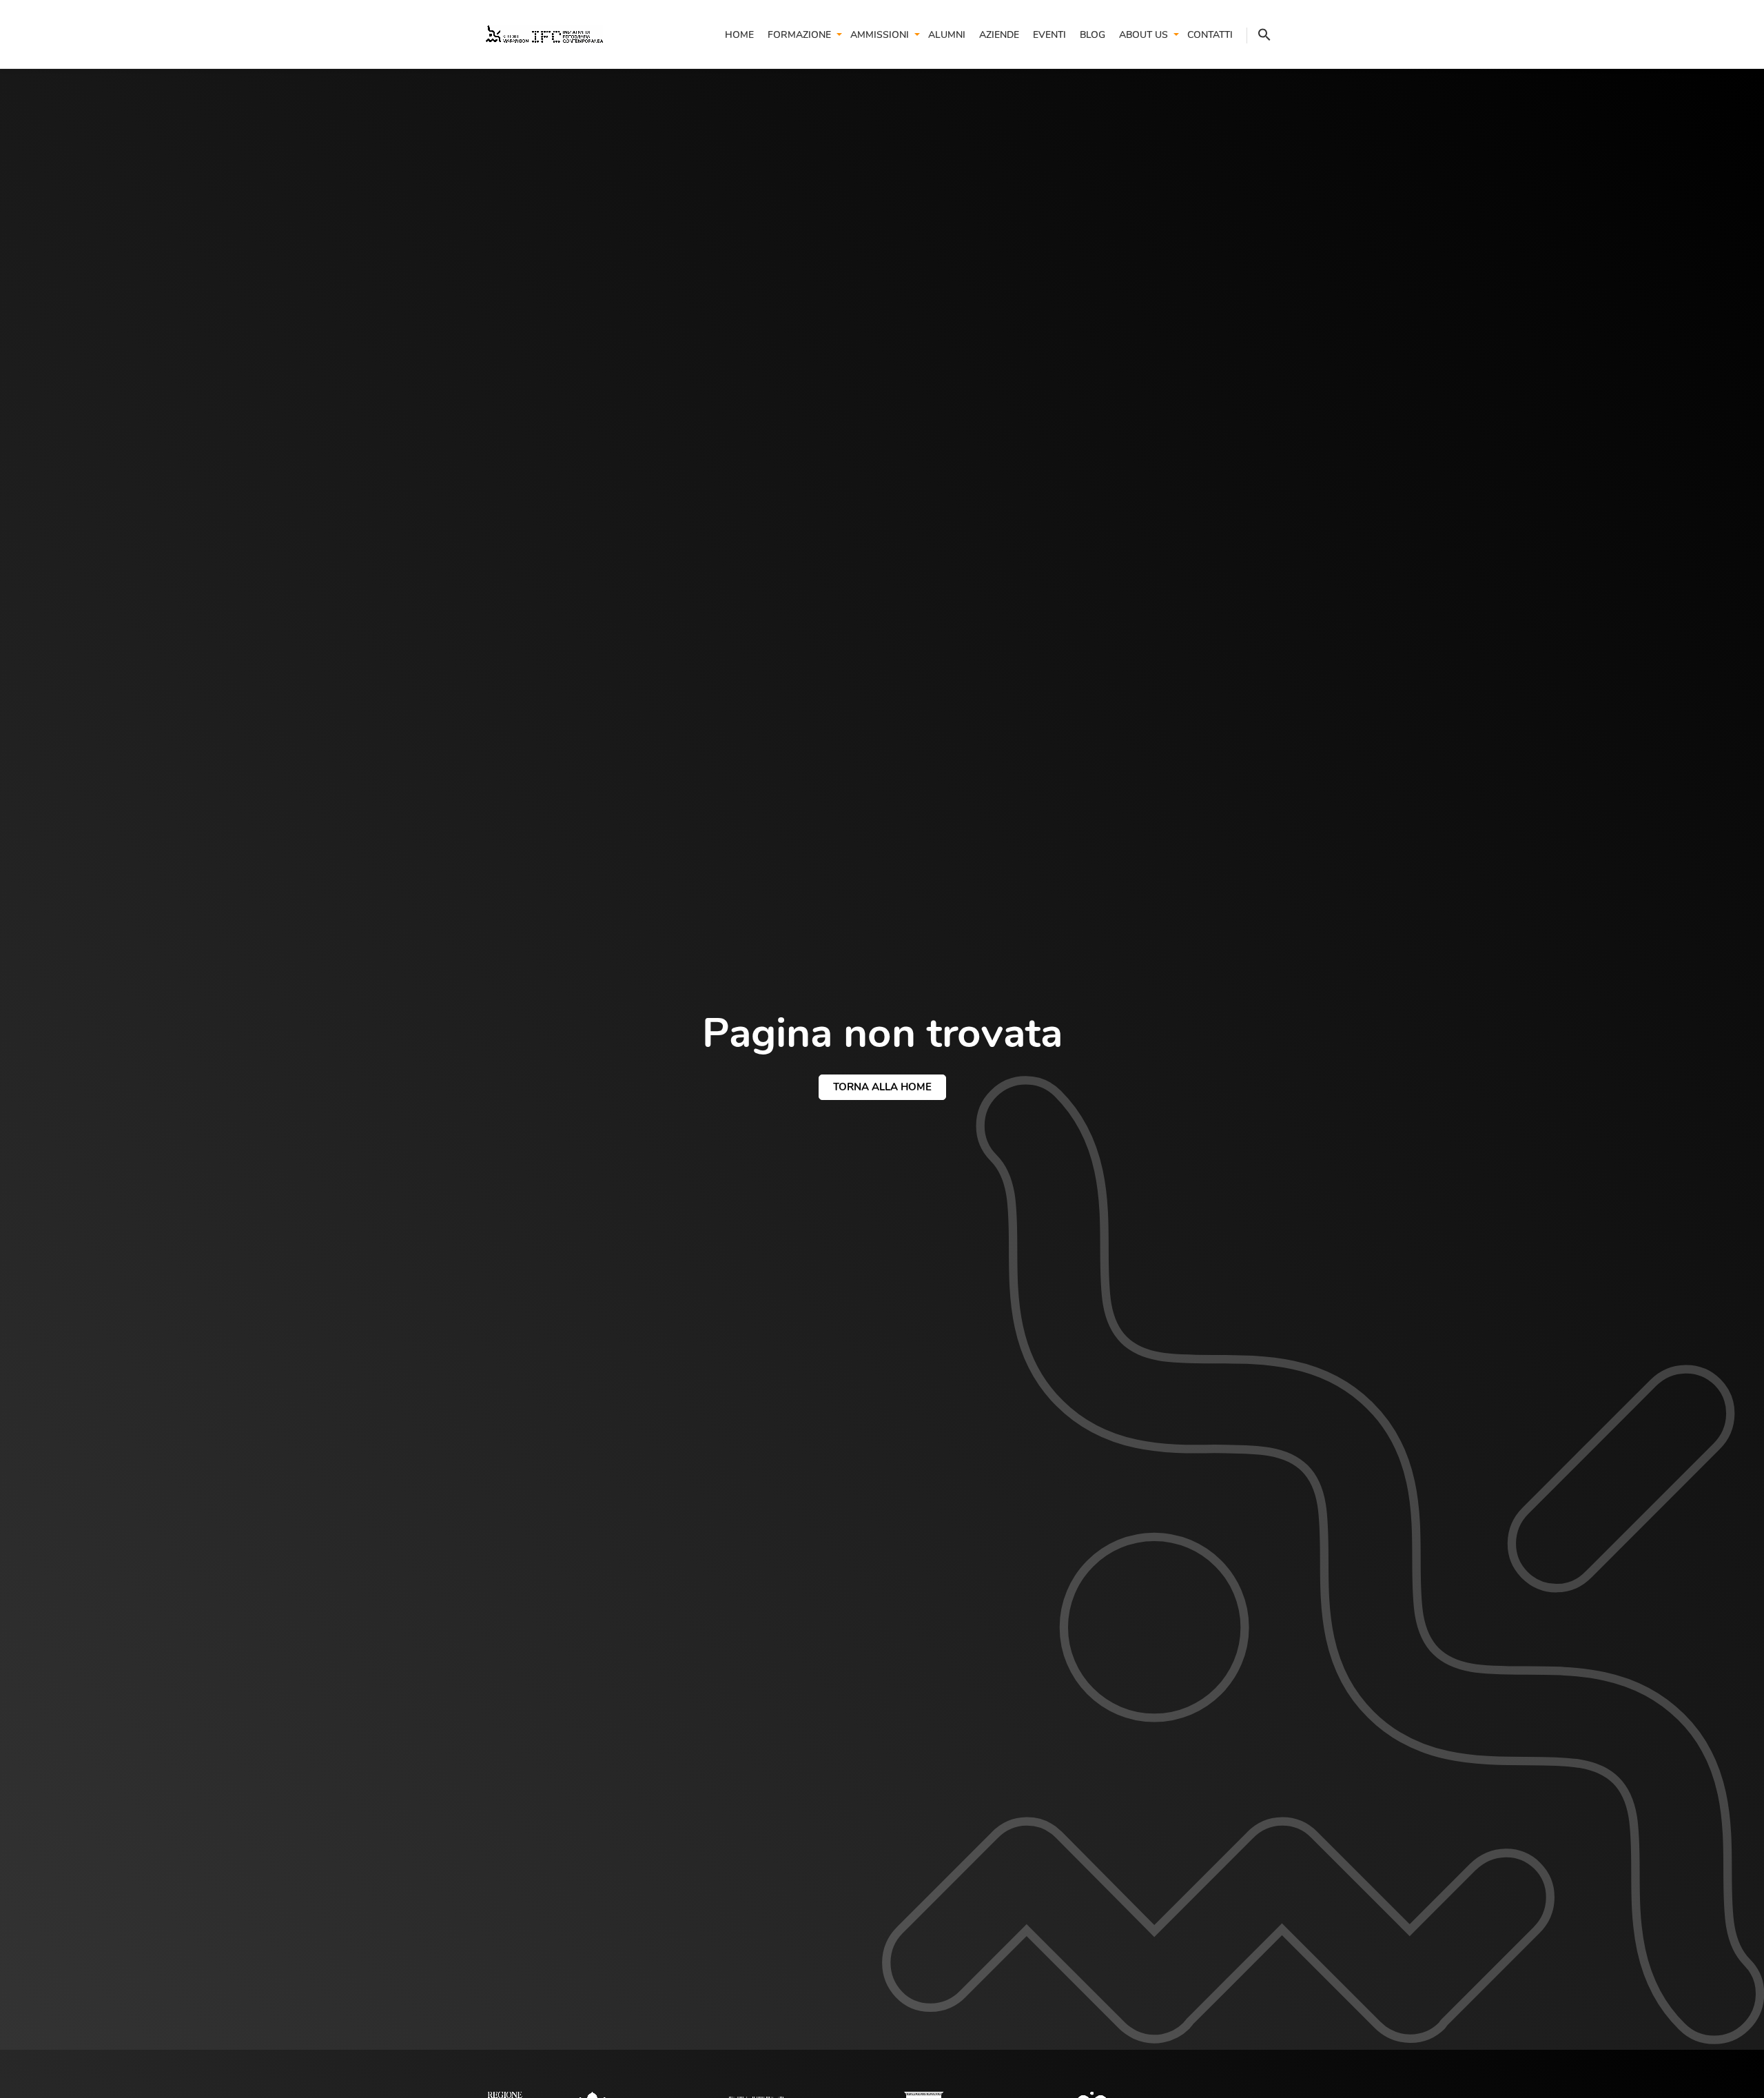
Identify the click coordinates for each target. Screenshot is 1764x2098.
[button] (1259, 35)
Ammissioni (880, 35)
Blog (1093, 35)
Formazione (799, 35)
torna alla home (882, 1087)
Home (739, 35)
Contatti (1210, 35)
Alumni (947, 35)
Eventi (1049, 35)
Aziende (999, 35)
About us (1143, 35)
